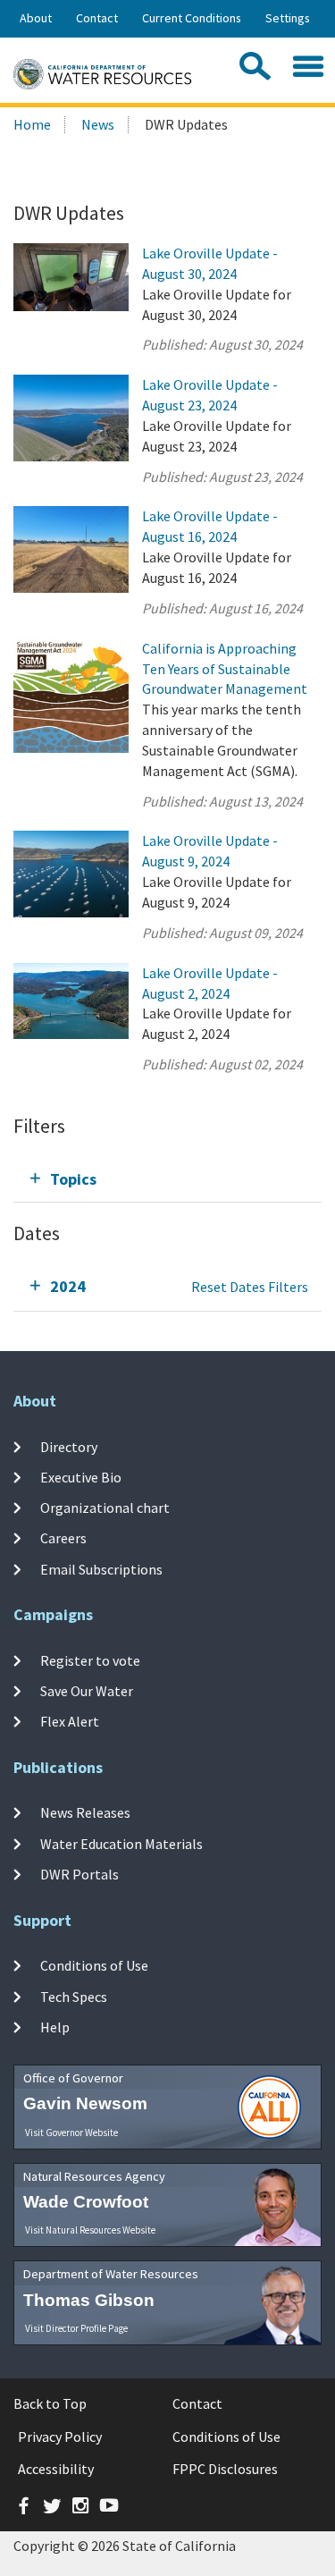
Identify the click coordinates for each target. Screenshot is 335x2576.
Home (32, 124)
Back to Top (50, 2403)
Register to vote (90, 1660)
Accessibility (56, 2469)
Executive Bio (81, 1477)
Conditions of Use (94, 1965)
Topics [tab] (73, 1179)
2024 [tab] (68, 1286)
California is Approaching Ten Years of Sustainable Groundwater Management (225, 669)
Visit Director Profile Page (76, 2328)
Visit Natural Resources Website (90, 2230)
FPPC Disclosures (225, 2469)
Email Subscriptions (101, 1569)
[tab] (167, 1179)
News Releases (85, 1812)
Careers (63, 1538)
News (98, 124)
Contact (97, 18)
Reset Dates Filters (250, 1287)
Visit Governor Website (71, 2133)
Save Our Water (87, 1691)
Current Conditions (192, 18)
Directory (69, 1446)
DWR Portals (80, 1874)
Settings (288, 18)
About (36, 18)
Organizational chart (105, 1508)
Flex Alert (70, 1721)
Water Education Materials (121, 1844)
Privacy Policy (60, 2437)
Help (55, 2027)
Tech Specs (74, 1996)
